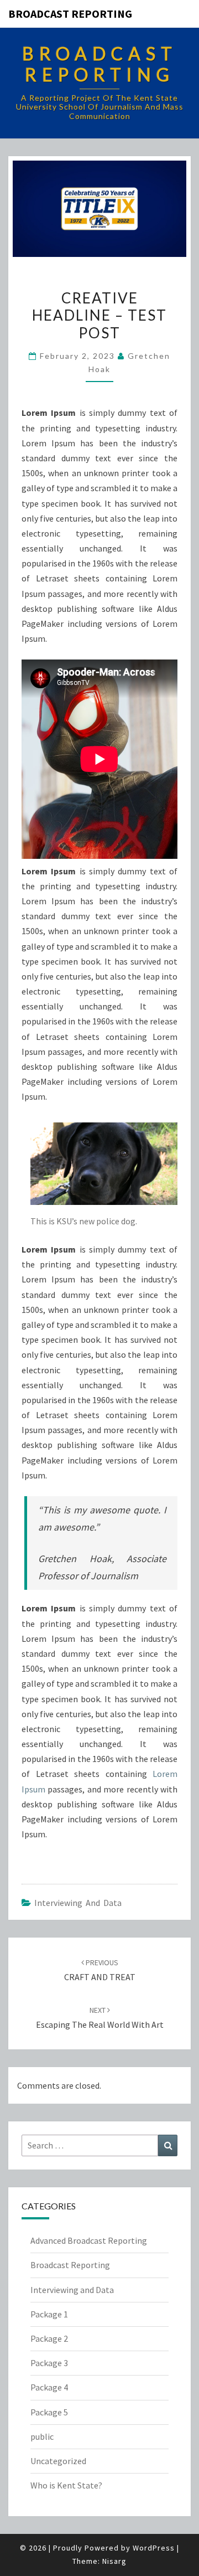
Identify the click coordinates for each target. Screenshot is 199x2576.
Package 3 (49, 2363)
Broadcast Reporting (70, 14)
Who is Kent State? (66, 2485)
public (42, 2436)
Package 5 (49, 2412)
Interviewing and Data (78, 1903)
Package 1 (49, 2314)
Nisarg (114, 2561)
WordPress (154, 2548)
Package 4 (49, 2387)
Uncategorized (58, 2461)
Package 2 (49, 2338)
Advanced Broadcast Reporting (89, 2240)
